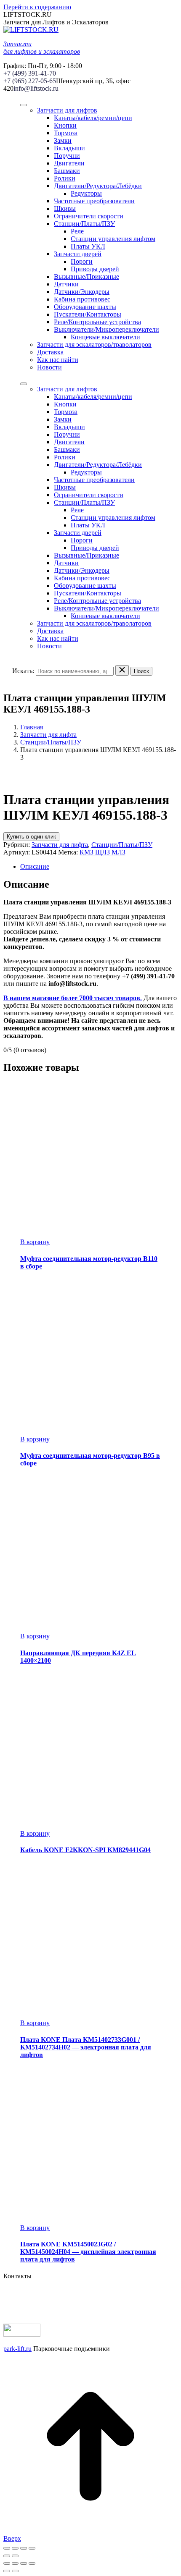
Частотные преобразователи (94, 201)
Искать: (23, 671)
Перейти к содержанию (37, 7)
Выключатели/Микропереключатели (106, 329)
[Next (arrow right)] (15, 2571)
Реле (77, 231)
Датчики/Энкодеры (82, 292)
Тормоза (66, 133)
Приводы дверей (95, 269)
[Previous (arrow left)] (7, 2571)
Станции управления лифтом (113, 239)
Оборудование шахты (85, 307)
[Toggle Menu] (24, 105)
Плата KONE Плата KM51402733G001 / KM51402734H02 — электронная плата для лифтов (86, 2047)
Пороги (82, 261)
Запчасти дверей (78, 254)
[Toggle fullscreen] (24, 2563)
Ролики (65, 178)
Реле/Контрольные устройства (97, 322)
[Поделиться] (15, 2548)
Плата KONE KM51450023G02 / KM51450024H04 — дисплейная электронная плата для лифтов (88, 2252)
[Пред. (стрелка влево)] (7, 2556)
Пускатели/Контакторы (88, 314)
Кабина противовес (82, 299)
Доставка (50, 352)
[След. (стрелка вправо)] (15, 2556)
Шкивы (65, 208)
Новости (49, 367)
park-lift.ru (17, 2349)
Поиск (141, 671)
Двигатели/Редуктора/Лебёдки (98, 186)
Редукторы (86, 193)
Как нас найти (58, 360)
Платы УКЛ (88, 246)
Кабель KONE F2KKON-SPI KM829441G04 (85, 1850)
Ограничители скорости (89, 216)
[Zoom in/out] (32, 2563)
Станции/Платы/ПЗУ (84, 224)
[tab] (99, 867)
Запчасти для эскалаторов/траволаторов (94, 345)
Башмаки (67, 171)
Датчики (66, 284)
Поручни (67, 156)
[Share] (15, 2563)
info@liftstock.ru (36, 88)
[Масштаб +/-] (32, 2548)
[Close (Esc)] (7, 2563)
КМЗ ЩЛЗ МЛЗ (102, 852)
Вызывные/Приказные (87, 276)
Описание (35, 866)
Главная (32, 727)
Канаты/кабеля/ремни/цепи (93, 118)
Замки (63, 140)
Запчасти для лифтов (67, 110)
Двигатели (69, 163)
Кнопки (65, 125)
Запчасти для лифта (48, 735)
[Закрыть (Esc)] (7, 2548)
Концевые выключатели (105, 337)
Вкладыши (69, 148)
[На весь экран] (24, 2548)
